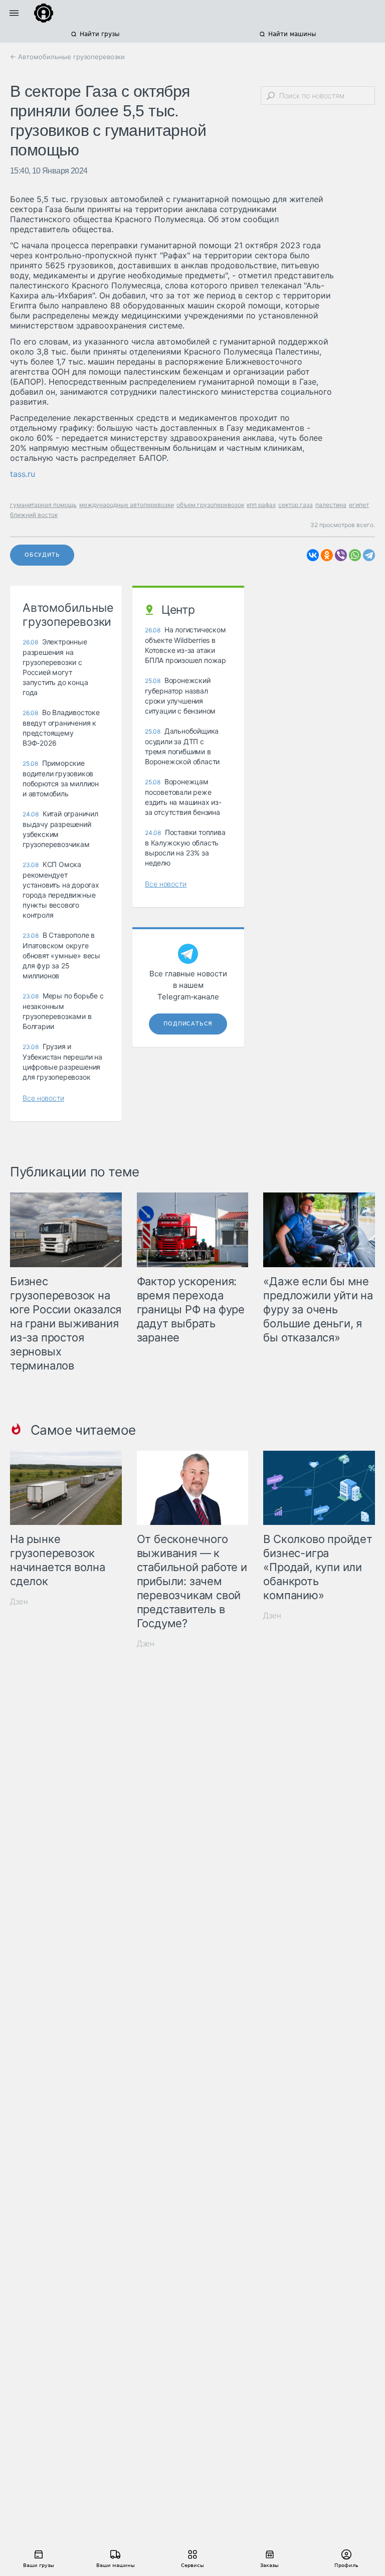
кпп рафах (261, 505)
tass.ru (23, 474)
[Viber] (341, 555)
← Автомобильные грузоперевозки (67, 57)
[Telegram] (369, 555)
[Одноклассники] (327, 555)
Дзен (19, 1601)
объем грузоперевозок (210, 505)
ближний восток (34, 515)
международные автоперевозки (127, 505)
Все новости (43, 1098)
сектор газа (296, 505)
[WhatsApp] (355, 555)
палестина (331, 505)
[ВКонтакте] (313, 555)
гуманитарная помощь (43, 505)
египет (359, 505)
